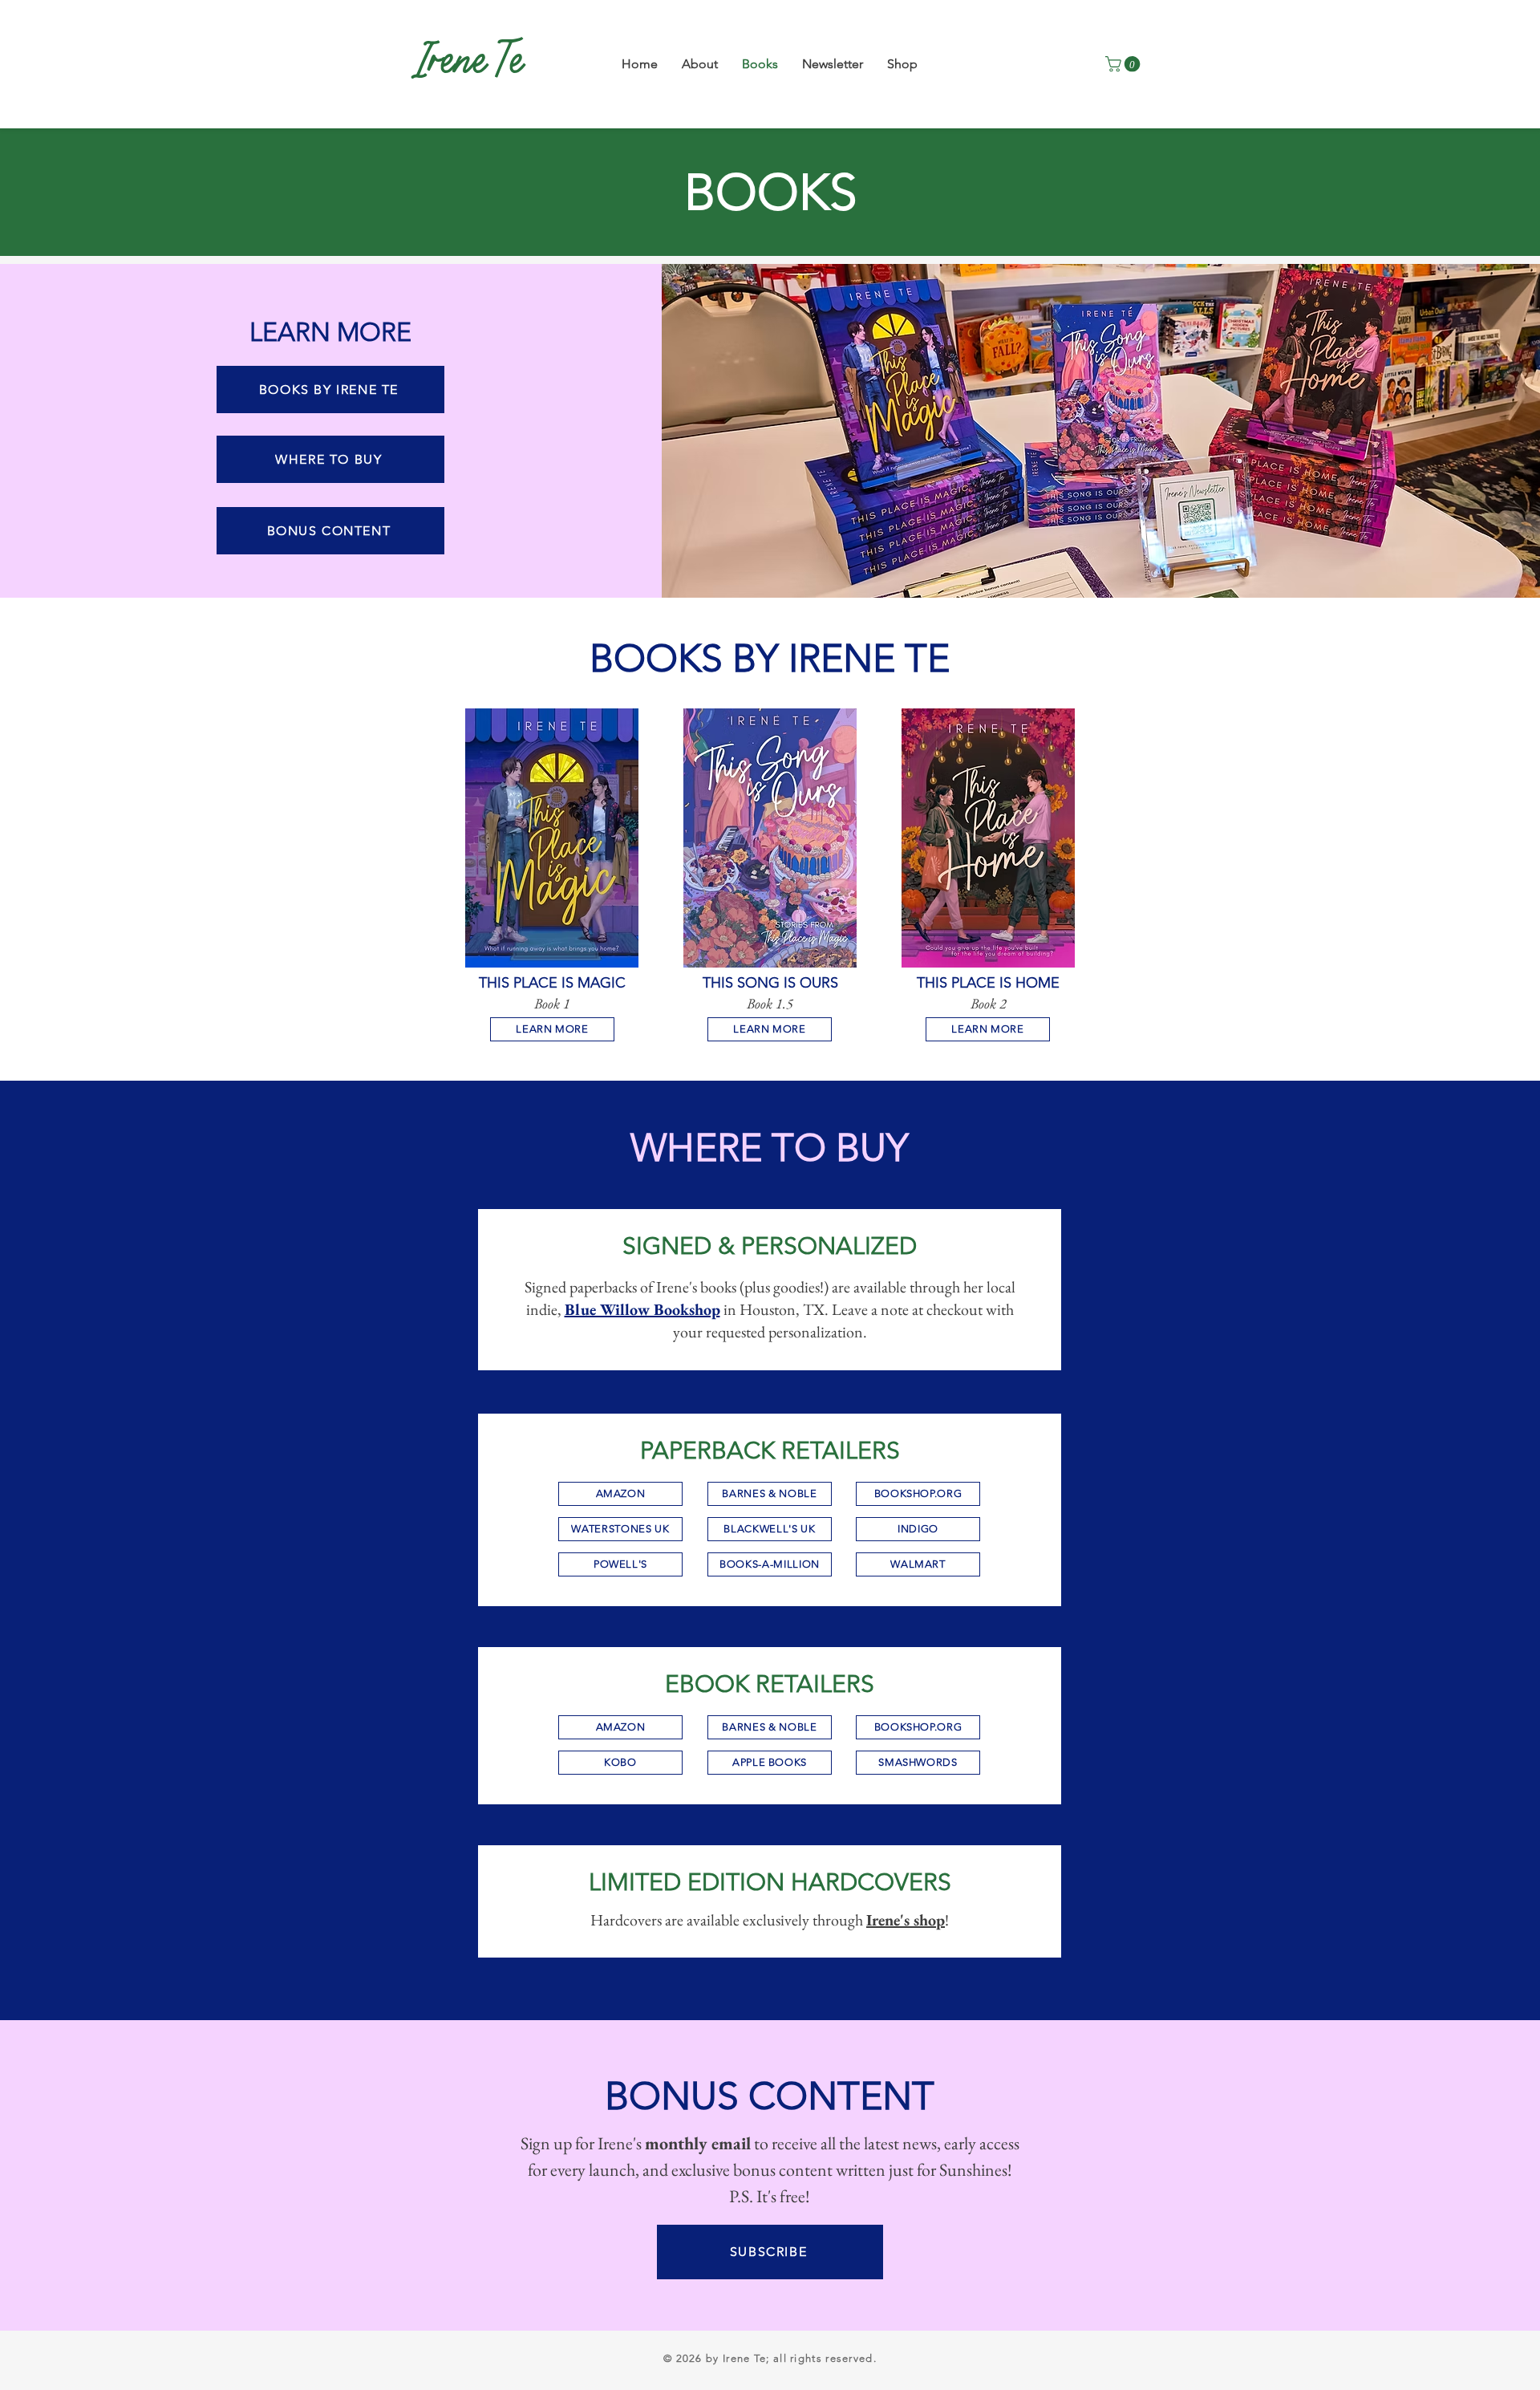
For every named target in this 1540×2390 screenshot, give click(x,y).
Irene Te (470, 64)
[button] (1125, 64)
